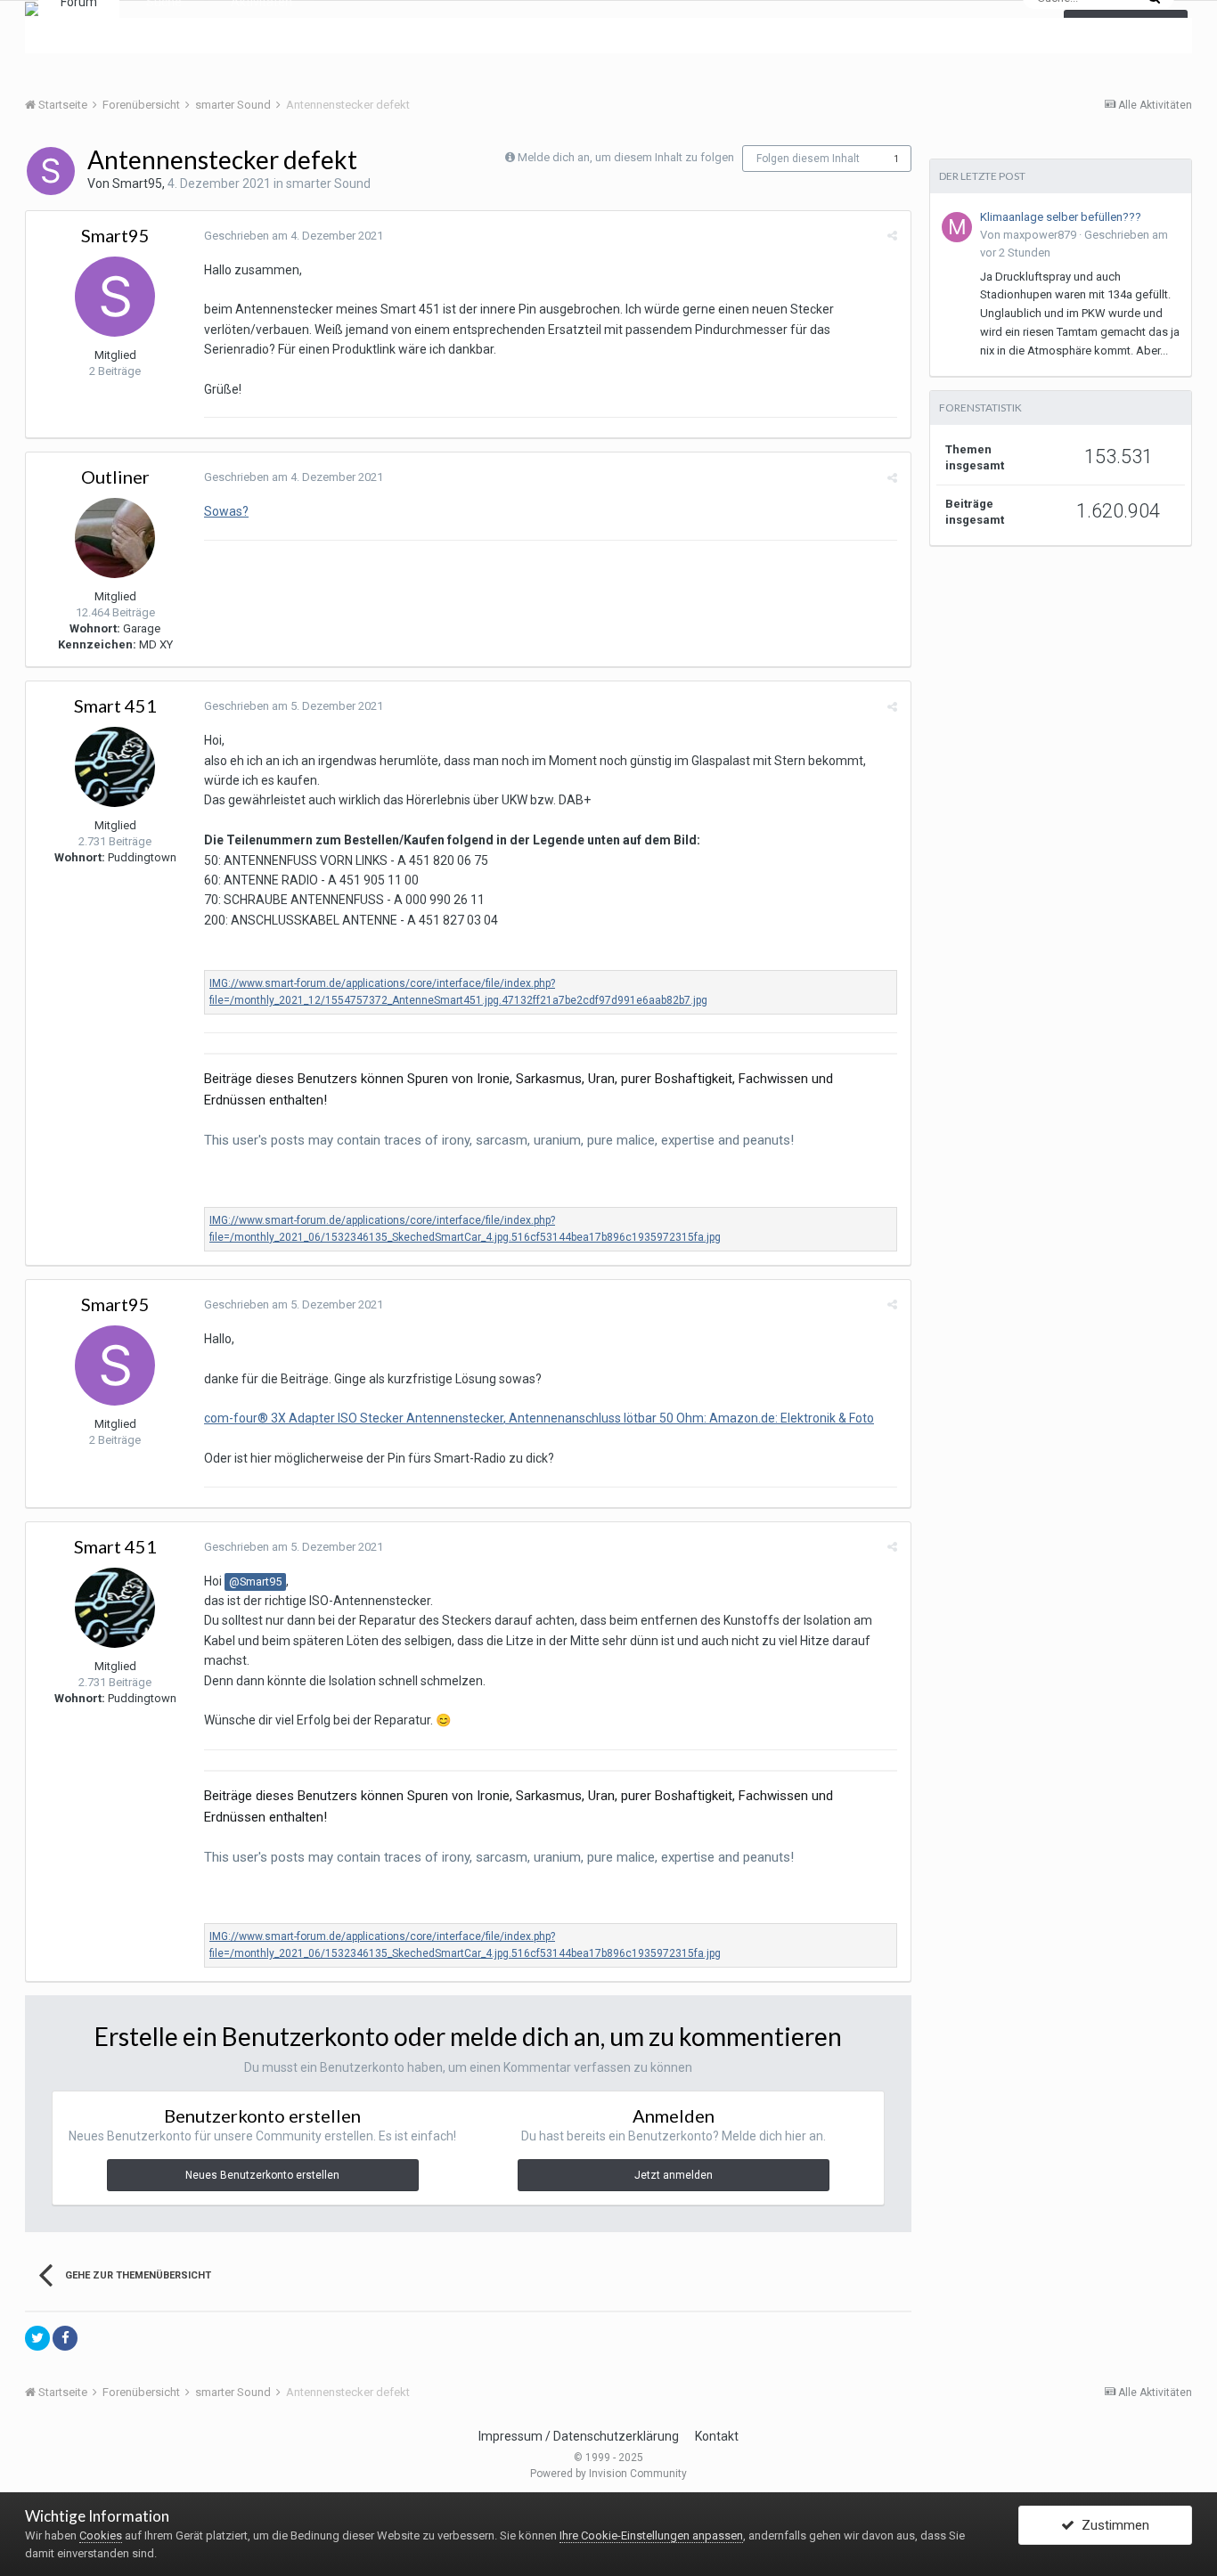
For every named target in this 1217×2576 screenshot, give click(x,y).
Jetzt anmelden (674, 2175)
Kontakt (717, 2436)
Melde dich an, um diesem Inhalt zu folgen (626, 157)
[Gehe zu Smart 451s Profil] (115, 767)
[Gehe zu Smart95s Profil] (51, 171)
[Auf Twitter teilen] (37, 2338)
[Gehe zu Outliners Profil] (115, 538)
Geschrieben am (294, 236)
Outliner (115, 477)
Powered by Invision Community (608, 2474)
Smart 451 (115, 705)
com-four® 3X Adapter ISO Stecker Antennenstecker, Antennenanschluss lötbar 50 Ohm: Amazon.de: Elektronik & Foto (539, 1418)
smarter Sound (328, 183)
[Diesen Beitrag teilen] (892, 236)
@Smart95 (255, 1581)
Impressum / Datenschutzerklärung (579, 2436)
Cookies (101, 2535)
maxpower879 (1040, 235)
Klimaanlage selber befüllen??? (1061, 217)
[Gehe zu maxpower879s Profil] (957, 227)
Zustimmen (1112, 2525)
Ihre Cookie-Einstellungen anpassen (651, 2535)
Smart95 (137, 183)
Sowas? (226, 511)
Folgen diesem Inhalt (808, 159)
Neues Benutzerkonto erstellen (262, 2175)
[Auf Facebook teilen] (65, 2338)
